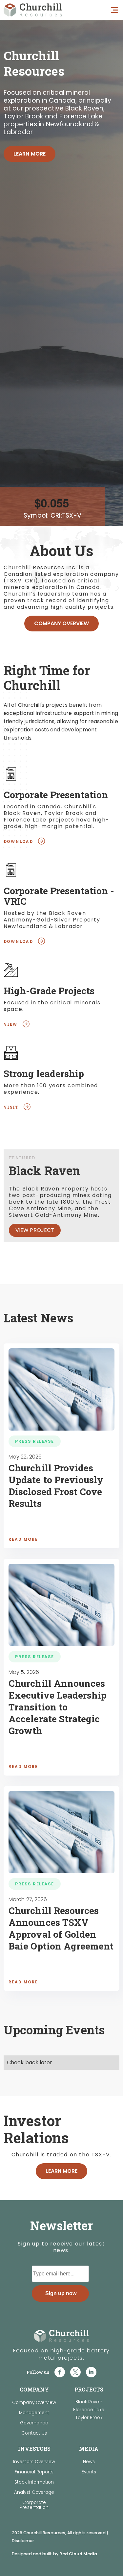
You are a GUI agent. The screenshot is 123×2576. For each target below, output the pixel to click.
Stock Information (34, 2482)
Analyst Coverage (34, 2492)
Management (34, 2413)
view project (35, 1230)
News (89, 2462)
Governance (34, 2423)
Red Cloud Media (78, 2554)
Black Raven (89, 2402)
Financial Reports (34, 2472)
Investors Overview (34, 2462)
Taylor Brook (89, 2418)
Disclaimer (23, 2541)
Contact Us (34, 2433)
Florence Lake (89, 2410)
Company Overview (62, 623)
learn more (30, 154)
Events (89, 2472)
